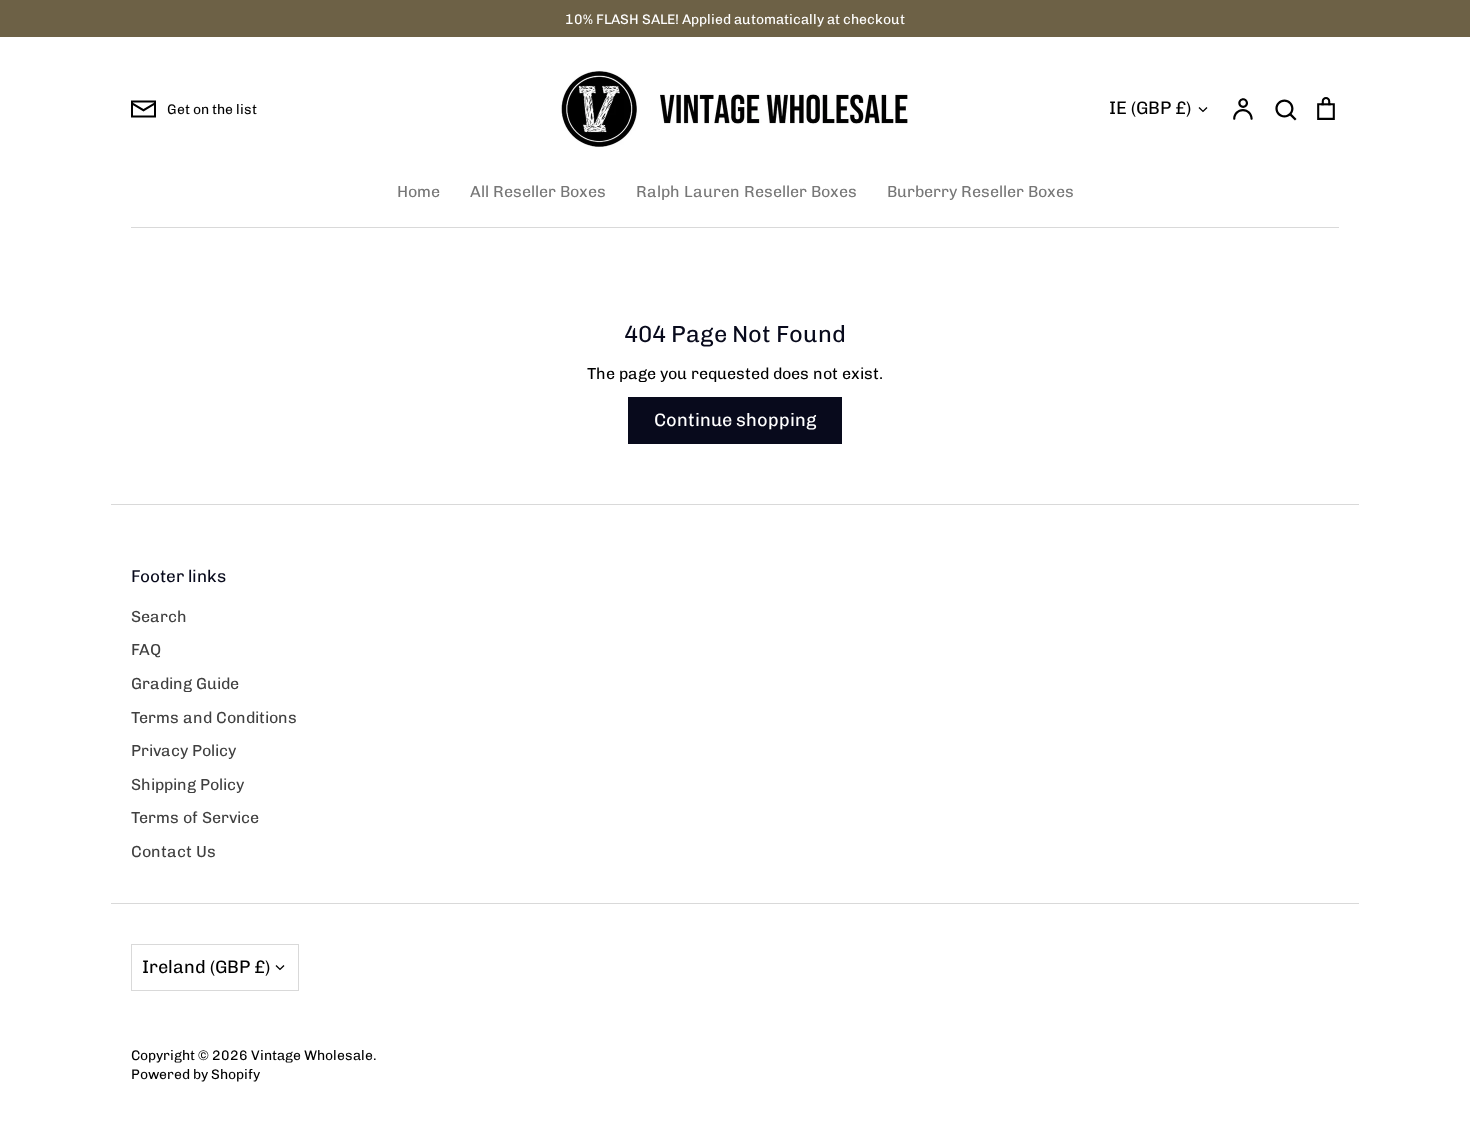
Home (418, 191)
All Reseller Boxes (538, 191)
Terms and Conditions (214, 717)
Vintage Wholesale (312, 1055)
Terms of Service (195, 817)
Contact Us (173, 851)
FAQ (146, 649)
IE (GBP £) (1150, 108)
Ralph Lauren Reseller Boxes (746, 191)
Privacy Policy (183, 750)
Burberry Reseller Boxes (980, 191)
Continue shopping (735, 420)
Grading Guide (185, 683)
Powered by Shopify (195, 1074)
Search (159, 616)
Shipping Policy (187, 784)
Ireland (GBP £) (206, 967)
